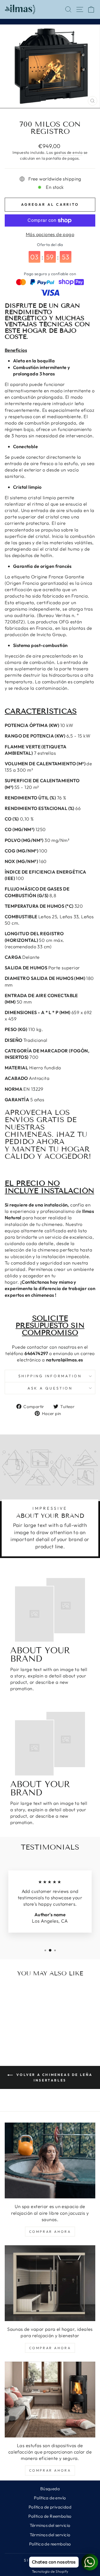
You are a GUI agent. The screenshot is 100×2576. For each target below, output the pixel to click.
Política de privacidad (50, 2507)
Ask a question (50, 1388)
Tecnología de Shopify (50, 2571)
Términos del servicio (50, 2525)
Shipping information (50, 1376)
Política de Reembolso (50, 2516)
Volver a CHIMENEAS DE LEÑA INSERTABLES (54, 2077)
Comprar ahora (50, 2232)
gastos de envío (68, 152)
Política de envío (50, 2498)
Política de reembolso (50, 2544)
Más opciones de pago (50, 234)
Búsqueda (50, 2489)
